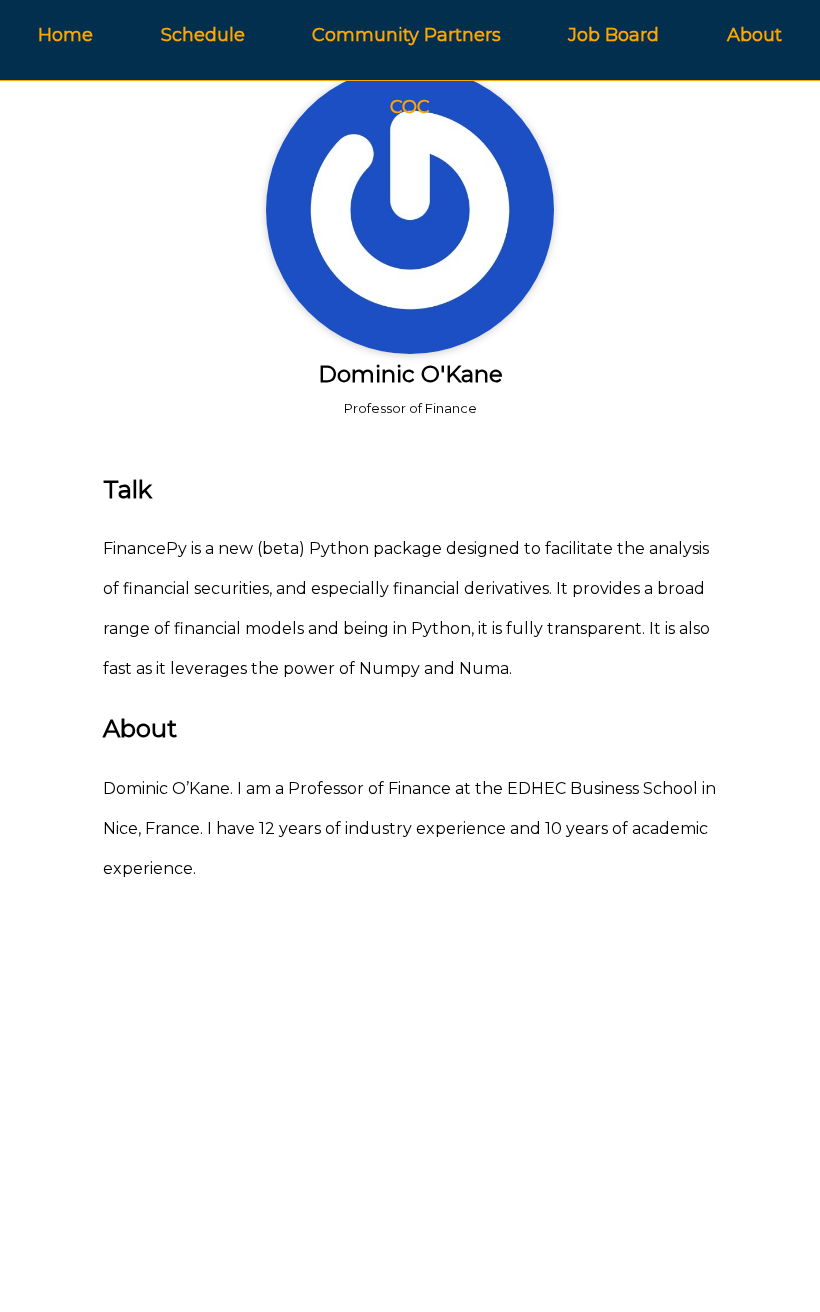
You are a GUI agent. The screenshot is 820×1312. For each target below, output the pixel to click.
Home (65, 35)
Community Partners (406, 35)
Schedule (203, 35)
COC (410, 107)
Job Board (613, 35)
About (754, 35)
